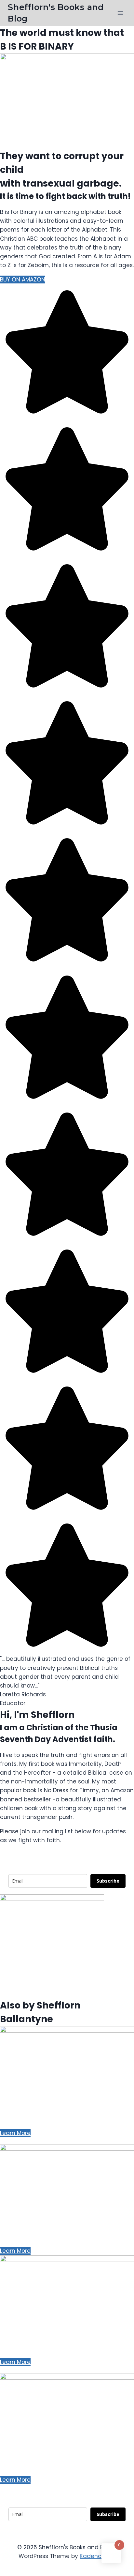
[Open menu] (120, 13)
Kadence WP (98, 2556)
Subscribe (108, 1881)
